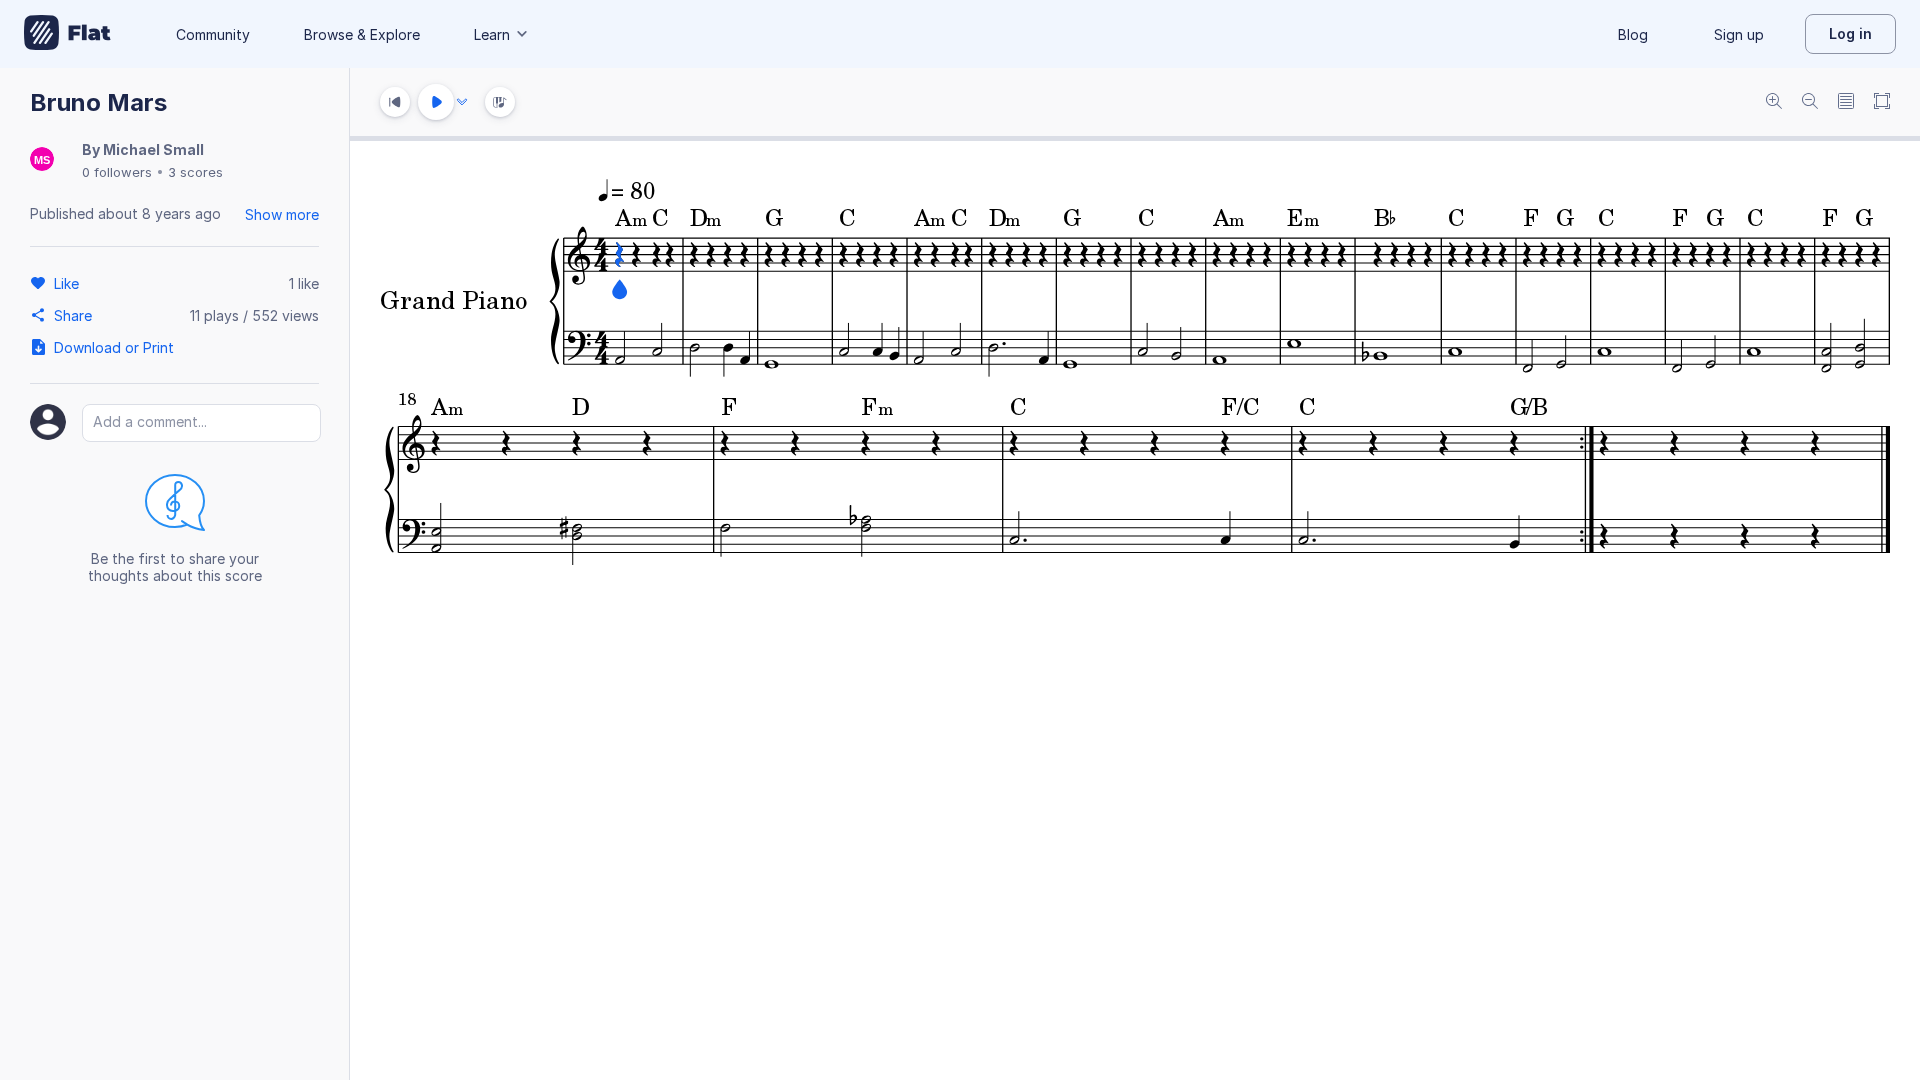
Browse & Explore (362, 34)
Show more (282, 214)
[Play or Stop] (436, 102)
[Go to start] (395, 102)
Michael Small (153, 149)
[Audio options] (462, 102)
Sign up (1739, 34)
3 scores (195, 172)
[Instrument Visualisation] (500, 102)
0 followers (117, 172)
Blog (1633, 34)
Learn (492, 34)
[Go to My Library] (67, 34)
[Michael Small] (42, 160)
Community (213, 34)
